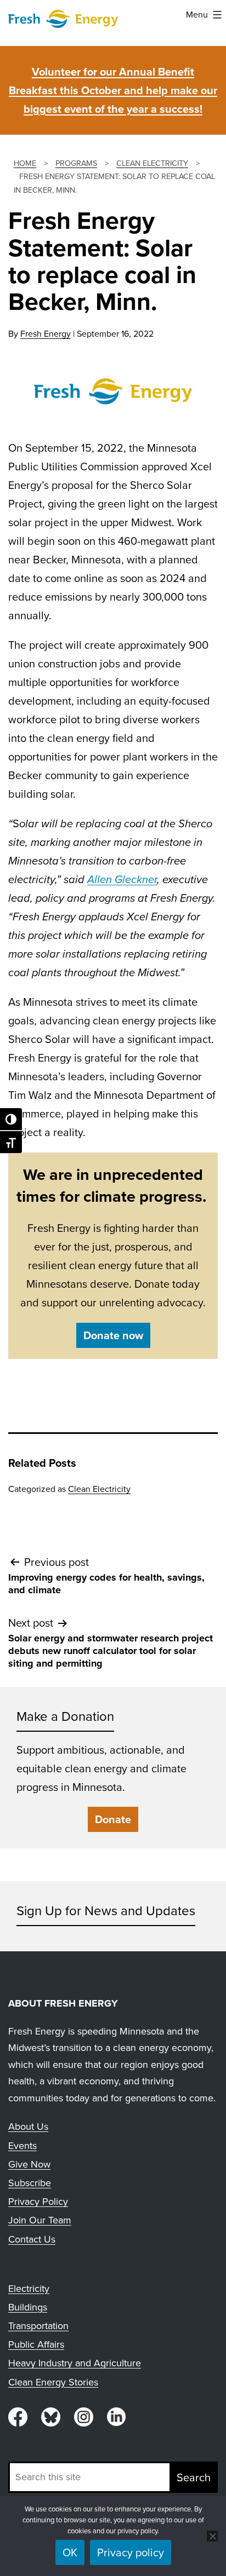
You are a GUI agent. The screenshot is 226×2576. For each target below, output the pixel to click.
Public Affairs (36, 2344)
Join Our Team (40, 2220)
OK (70, 2552)
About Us (28, 2127)
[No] (212, 2536)
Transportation (38, 2326)
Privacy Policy (38, 2202)
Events (22, 2146)
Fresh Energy (46, 334)
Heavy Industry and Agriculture (75, 2363)
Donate (113, 1819)
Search (194, 2477)
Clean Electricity (99, 1489)
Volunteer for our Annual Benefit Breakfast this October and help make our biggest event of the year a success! (113, 90)
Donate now (113, 1335)
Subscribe (30, 2183)
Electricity (29, 2289)
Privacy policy (131, 2552)
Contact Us (32, 2239)
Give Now (29, 2164)
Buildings (28, 2307)
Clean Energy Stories (53, 2382)
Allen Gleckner (122, 879)
